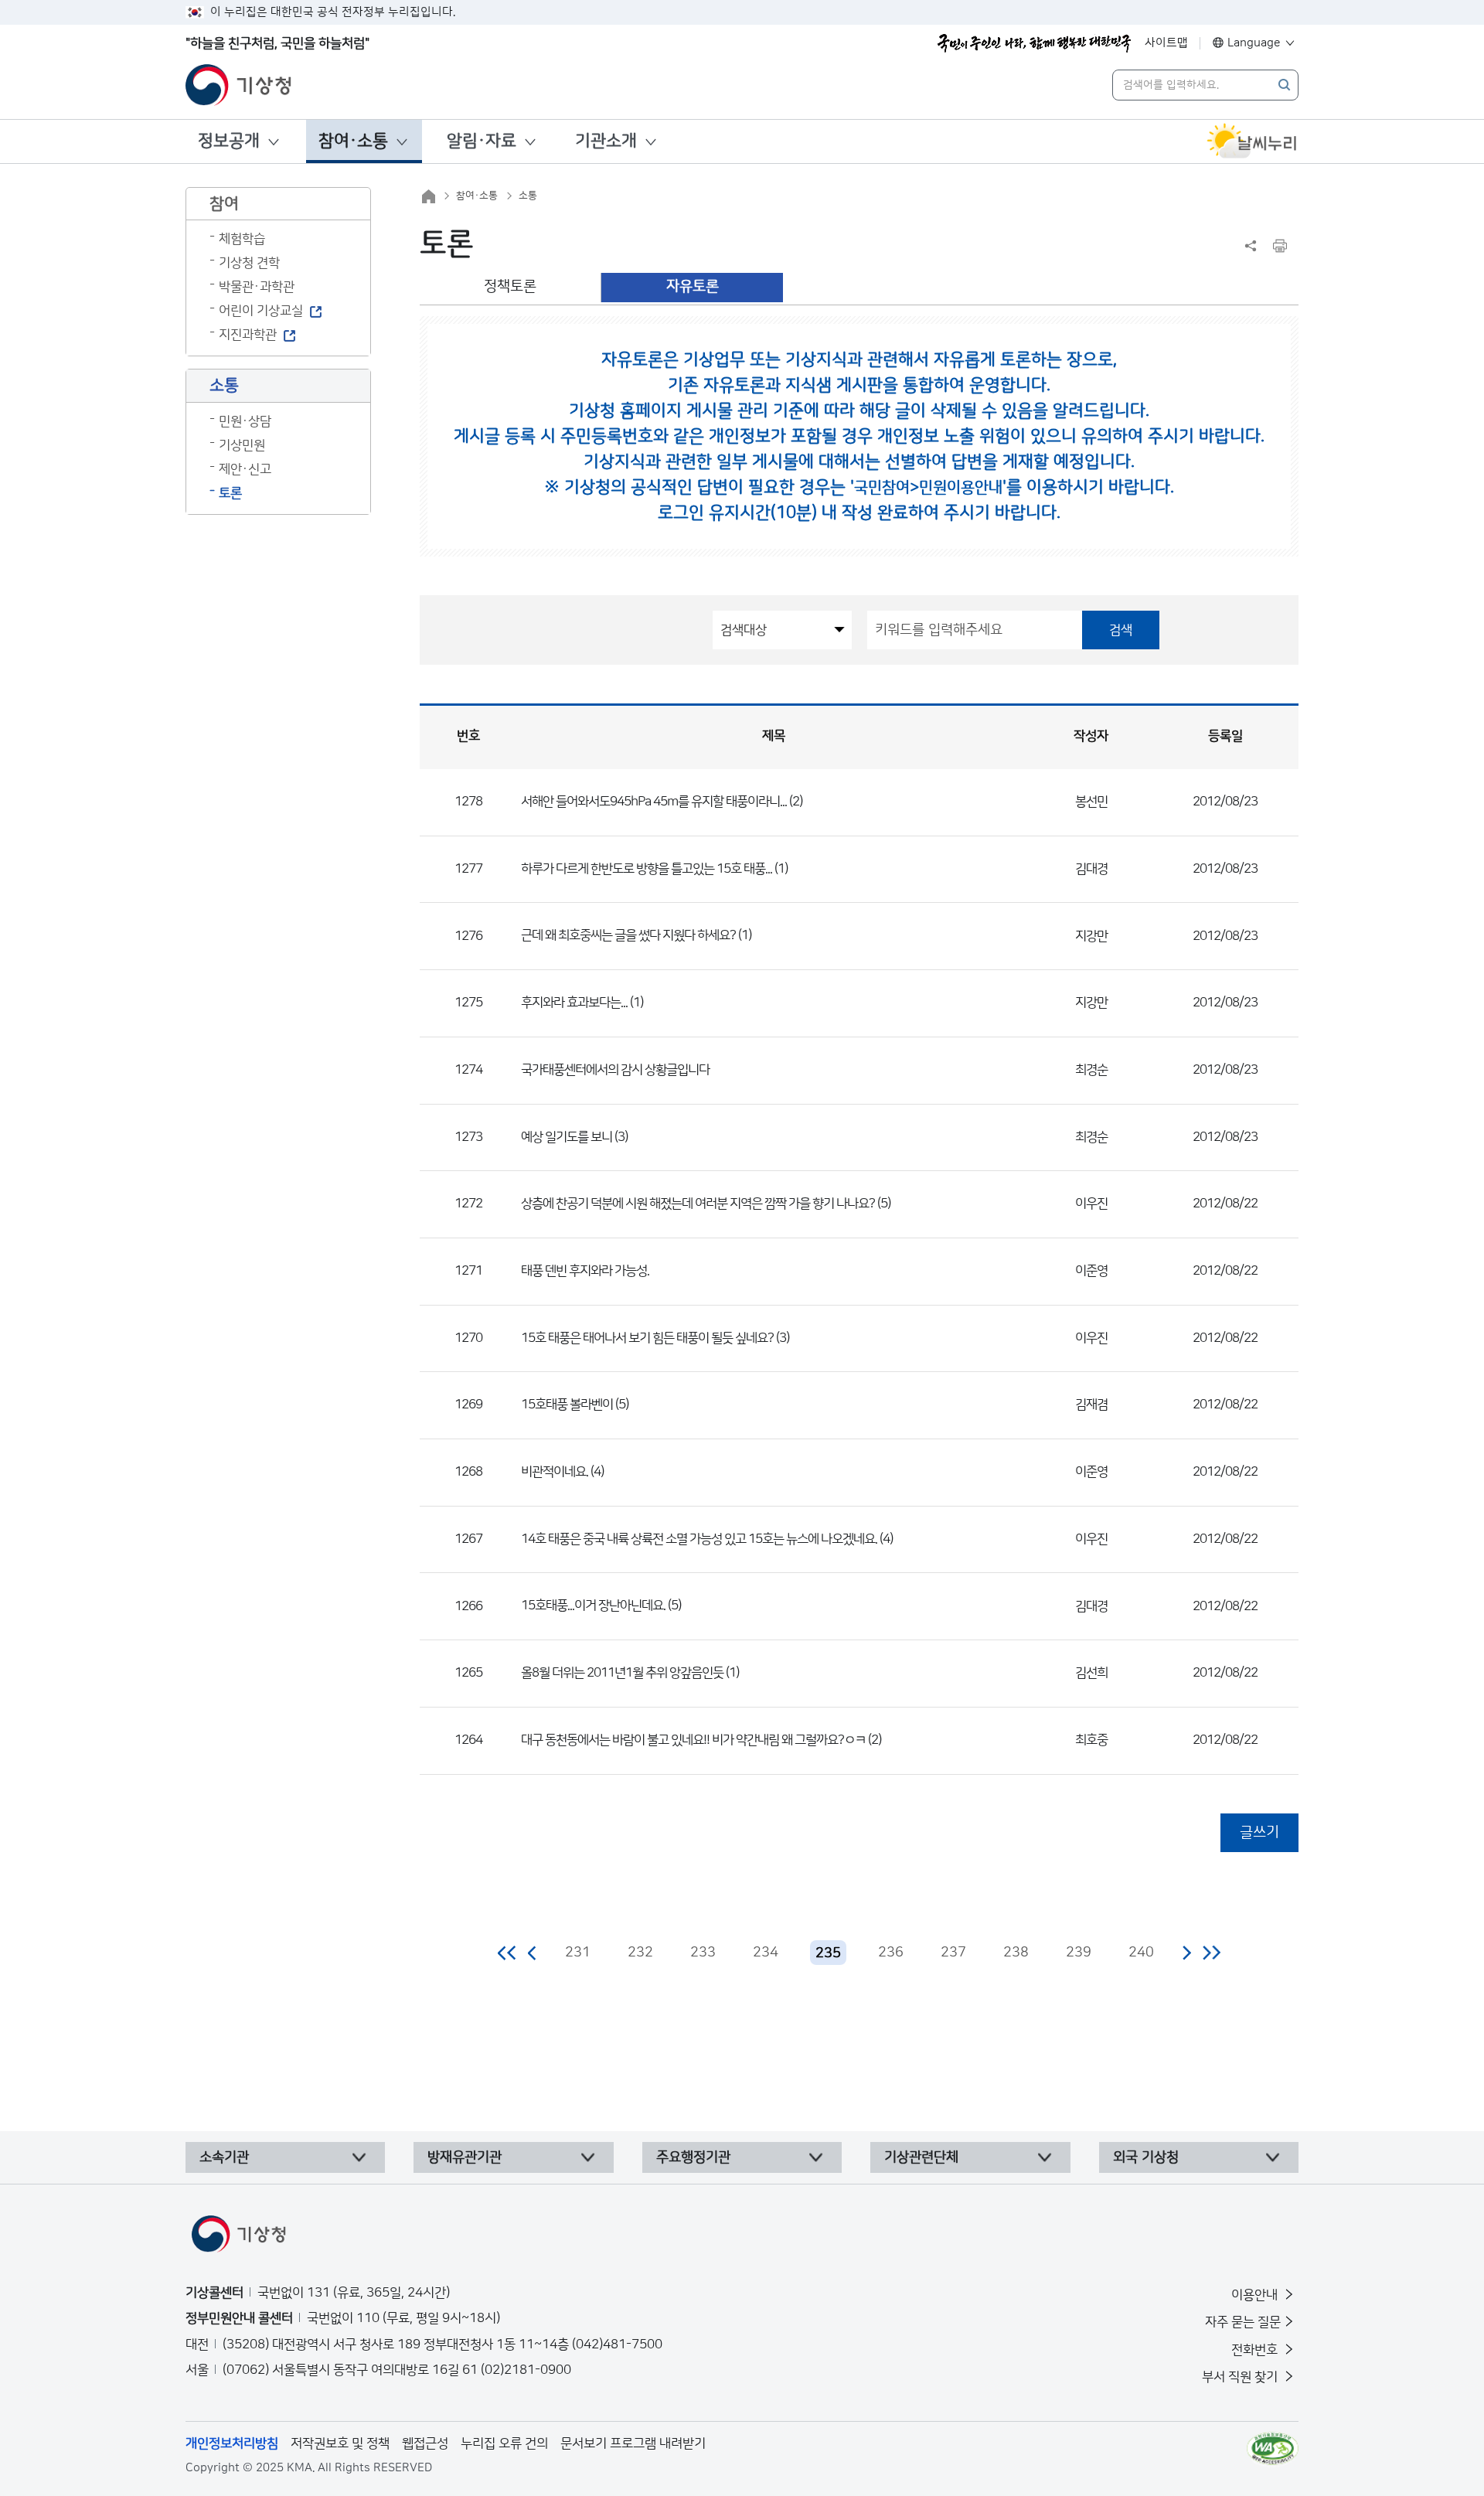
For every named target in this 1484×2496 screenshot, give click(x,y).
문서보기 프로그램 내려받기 (633, 2443)
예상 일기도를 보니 (567, 1137)
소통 (528, 196)
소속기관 (224, 2157)
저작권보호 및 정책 (340, 2443)
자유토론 (693, 286)
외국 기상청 (1146, 2157)
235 (828, 1953)
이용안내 (1256, 2295)
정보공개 (229, 141)
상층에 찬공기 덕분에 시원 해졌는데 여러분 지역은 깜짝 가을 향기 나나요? (698, 1204)
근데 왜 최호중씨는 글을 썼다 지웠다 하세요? (628, 935)
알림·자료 (482, 141)
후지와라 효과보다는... (574, 1003)
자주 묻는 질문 (1243, 2322)
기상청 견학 (249, 263)
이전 (533, 1953)
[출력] (1280, 246)
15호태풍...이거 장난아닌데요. (593, 1606)
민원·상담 (245, 421)
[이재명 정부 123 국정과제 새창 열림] (1034, 43)
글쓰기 (1259, 1832)
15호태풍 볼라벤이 (568, 1405)
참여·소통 (353, 141)
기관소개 (606, 141)
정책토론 (510, 286)
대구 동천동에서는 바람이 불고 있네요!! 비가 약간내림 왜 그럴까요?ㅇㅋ (693, 1740)
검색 (1121, 630)
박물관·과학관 (257, 287)
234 (766, 1953)
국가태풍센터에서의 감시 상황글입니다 (615, 1070)
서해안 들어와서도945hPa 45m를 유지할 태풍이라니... (654, 802)
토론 (230, 493)
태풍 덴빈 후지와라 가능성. (585, 1271)
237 (953, 1953)
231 (578, 1953)
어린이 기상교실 (261, 311)
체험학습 (242, 239)
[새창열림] (1252, 141)
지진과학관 (248, 335)
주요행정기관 (693, 2157)
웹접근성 (425, 2443)
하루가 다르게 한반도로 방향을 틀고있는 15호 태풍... (647, 869)
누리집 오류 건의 (504, 2443)
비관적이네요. (555, 1472)
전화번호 (1256, 2350)
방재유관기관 (465, 2157)
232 (640, 1953)
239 (1079, 1953)
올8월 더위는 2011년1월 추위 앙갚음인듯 (622, 1673)
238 (1016, 1953)
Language (1254, 43)
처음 (507, 1953)
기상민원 (242, 445)
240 (1141, 1953)
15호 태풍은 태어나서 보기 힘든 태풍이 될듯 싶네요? (647, 1338)
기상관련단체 (921, 2157)
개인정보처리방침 (232, 2443)
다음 (1186, 1953)
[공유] (1251, 246)
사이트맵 (1166, 43)
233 (703, 1953)
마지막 (1212, 1953)
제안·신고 (245, 469)
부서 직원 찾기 (1241, 2377)
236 (891, 1953)
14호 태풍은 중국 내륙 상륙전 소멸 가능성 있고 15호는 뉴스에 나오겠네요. (699, 1539)
